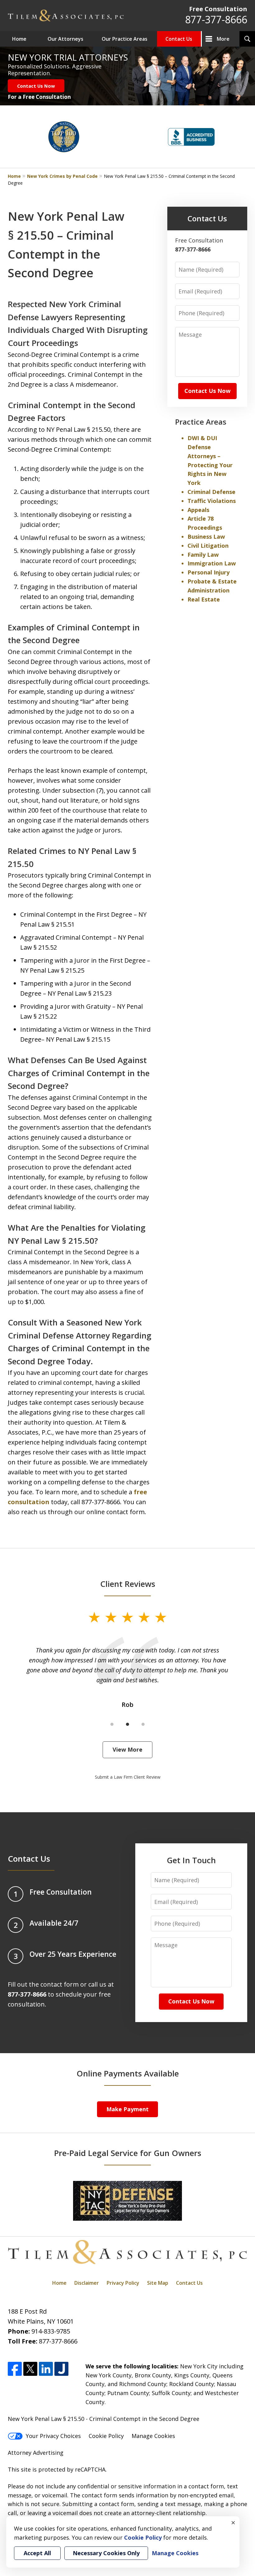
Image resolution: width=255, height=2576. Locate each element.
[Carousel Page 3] (143, 1724)
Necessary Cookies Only (106, 2553)
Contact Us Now (36, 86)
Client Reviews (128, 1584)
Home (19, 39)
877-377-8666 (216, 19)
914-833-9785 (51, 2331)
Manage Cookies (153, 2436)
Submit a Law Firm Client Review (128, 1777)
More (223, 39)
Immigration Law (212, 563)
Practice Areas (201, 422)
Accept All (37, 2553)
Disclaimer (87, 2283)
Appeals (198, 510)
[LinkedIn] (46, 2369)
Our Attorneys (65, 39)
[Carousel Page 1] (112, 1724)
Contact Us (179, 39)
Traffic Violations (212, 501)
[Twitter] (30, 2369)
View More (127, 1749)
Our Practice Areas (125, 39)
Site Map (158, 2283)
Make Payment (127, 2109)
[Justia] (61, 2369)
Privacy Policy (123, 2283)
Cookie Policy (106, 2436)
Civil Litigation (208, 546)
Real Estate (204, 599)
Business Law (206, 537)
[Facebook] (15, 2369)
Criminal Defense (211, 492)
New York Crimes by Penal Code (62, 176)
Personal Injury (209, 572)
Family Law (203, 555)
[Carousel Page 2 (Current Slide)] (127, 1724)
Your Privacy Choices (53, 2436)
